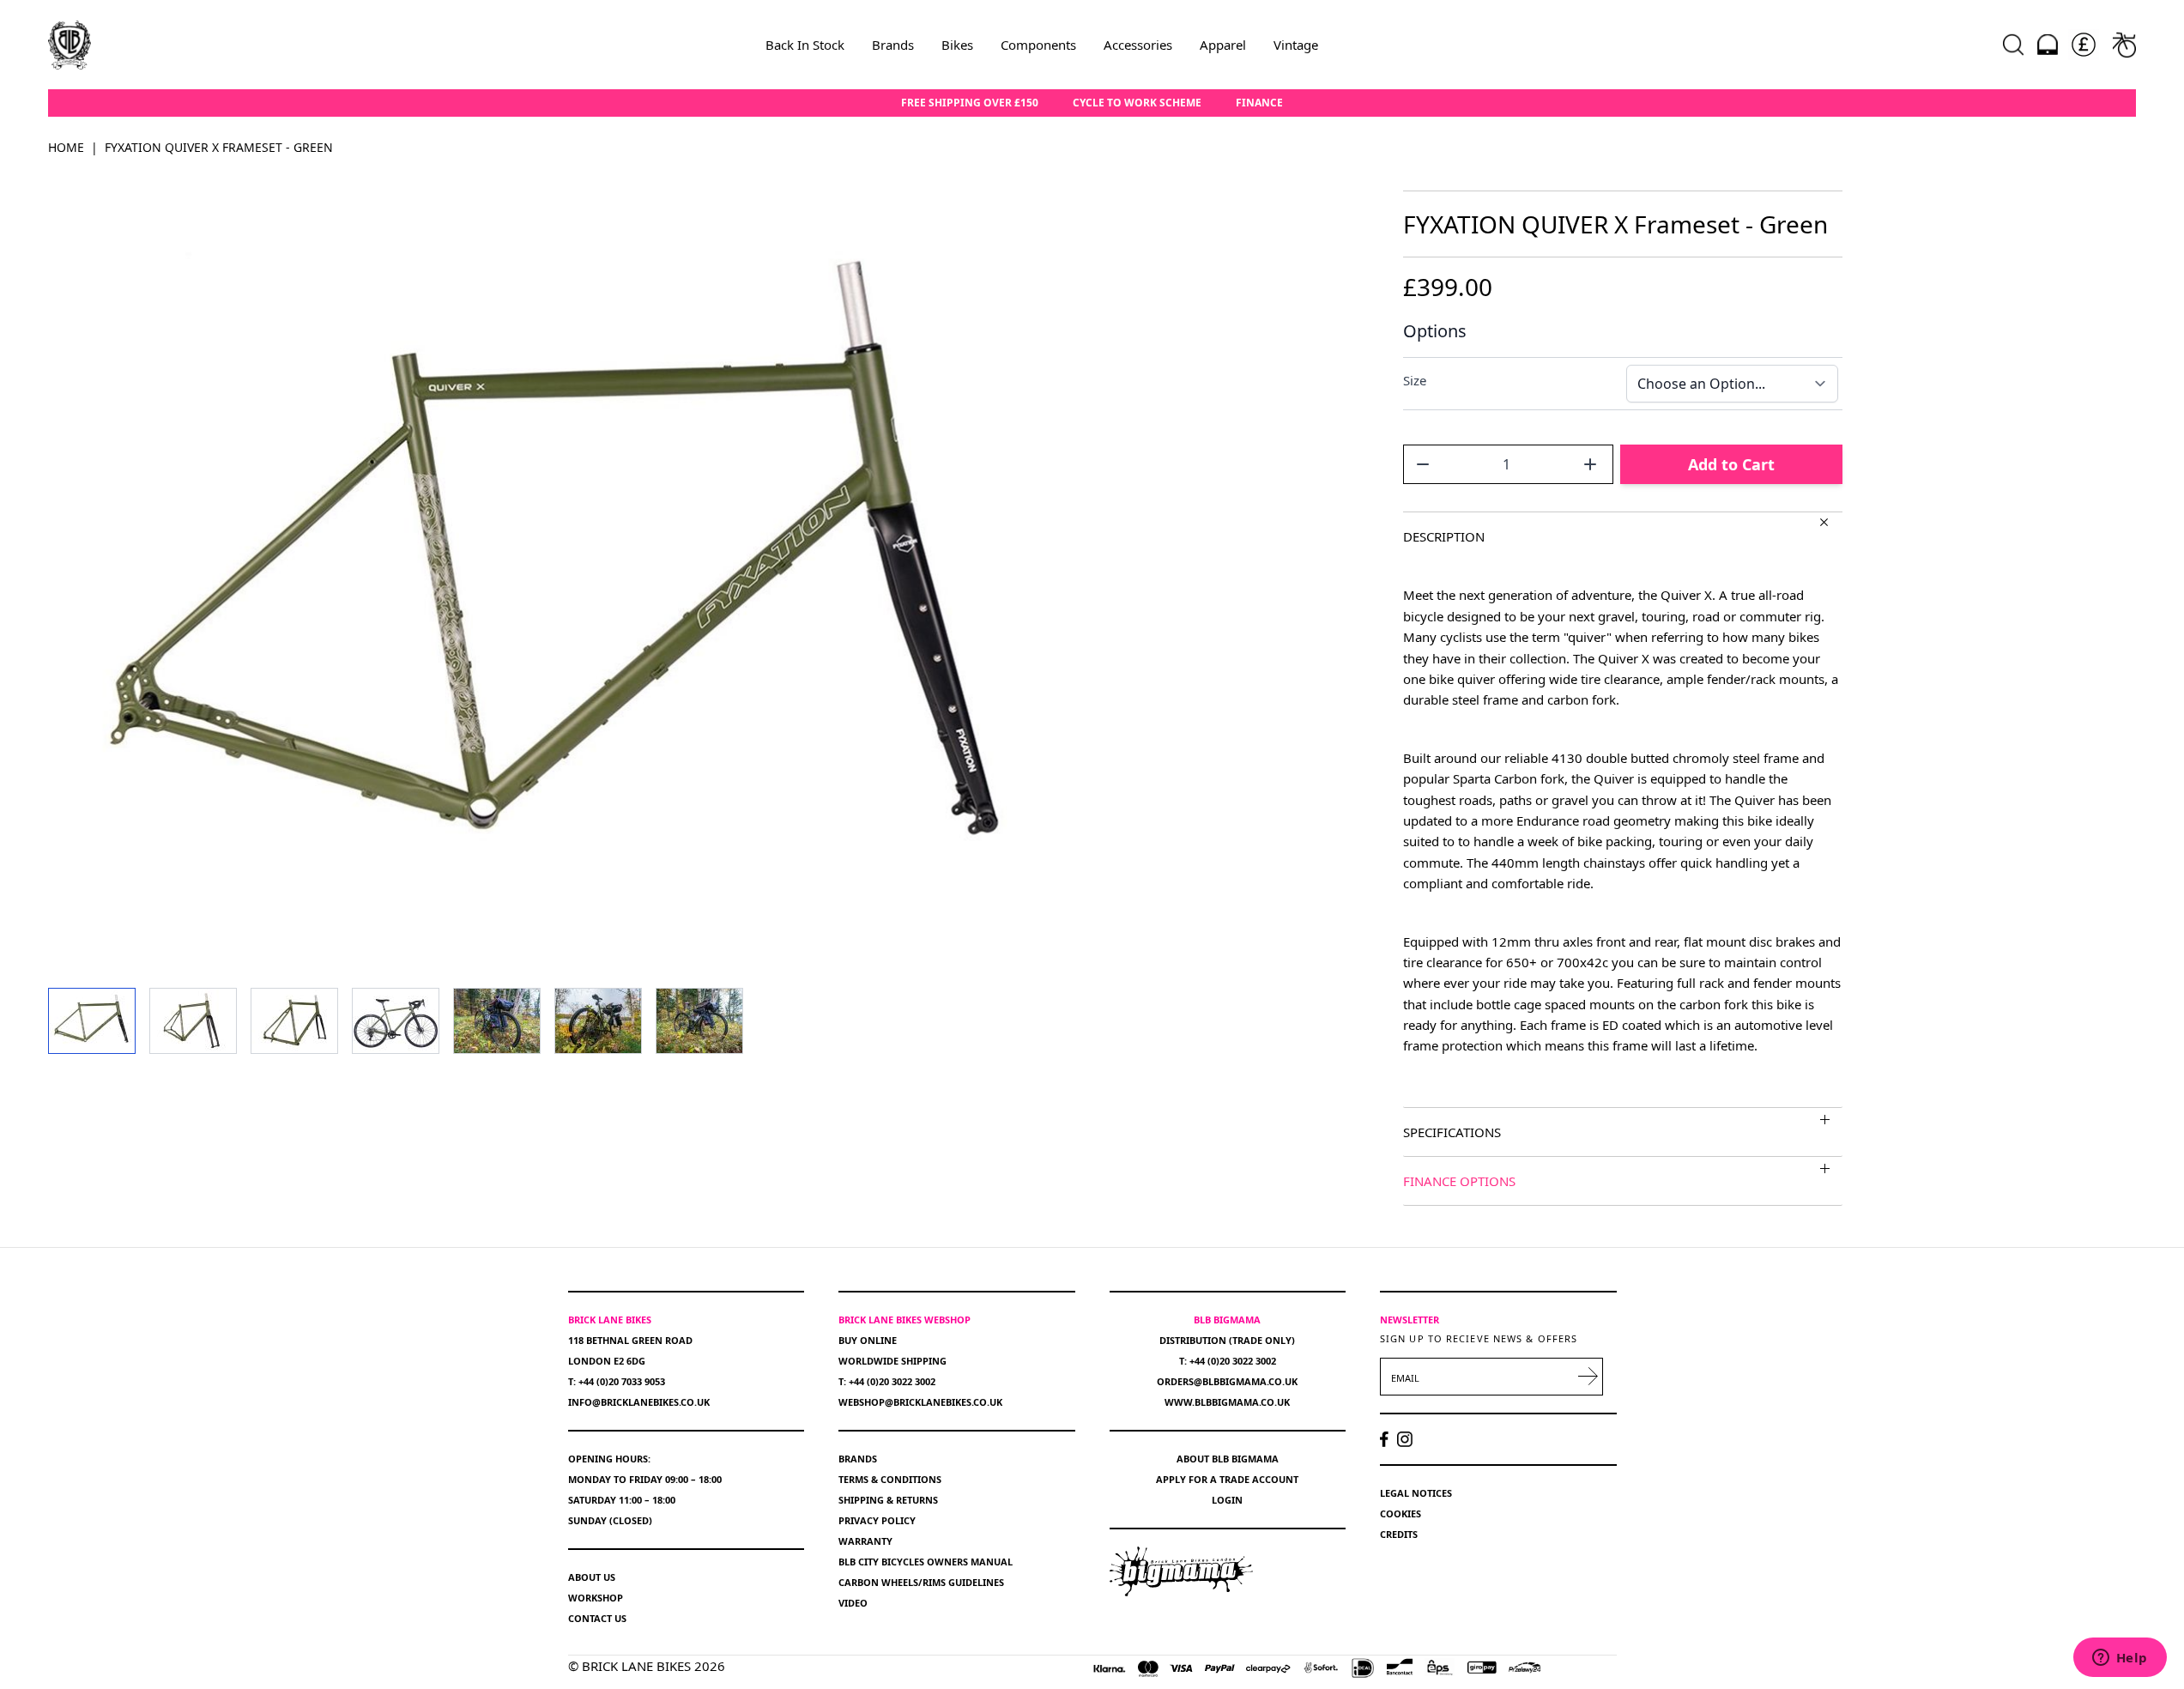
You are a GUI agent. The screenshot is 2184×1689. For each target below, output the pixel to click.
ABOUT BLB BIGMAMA (1228, 1459)
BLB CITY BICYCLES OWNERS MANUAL (926, 1562)
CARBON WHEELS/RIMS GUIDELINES (921, 1582)
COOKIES (1401, 1513)
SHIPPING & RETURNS (888, 1500)
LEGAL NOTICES (1416, 1493)
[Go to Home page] (70, 45)
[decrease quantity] (1423, 464)
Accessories (1138, 45)
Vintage (1296, 45)
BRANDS (858, 1459)
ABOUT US (592, 1577)
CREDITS (1399, 1534)
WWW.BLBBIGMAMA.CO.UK (1227, 1402)
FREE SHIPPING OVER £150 (970, 103)
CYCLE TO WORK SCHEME (1137, 103)
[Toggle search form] (2013, 45)
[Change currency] (2084, 45)
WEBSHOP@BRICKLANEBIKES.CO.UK (920, 1402)
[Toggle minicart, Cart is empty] (2124, 45)
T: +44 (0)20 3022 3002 (887, 1381)
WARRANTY (865, 1541)
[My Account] (2048, 45)
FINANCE (1259, 103)
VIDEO (853, 1603)
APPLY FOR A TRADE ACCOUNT (1227, 1479)
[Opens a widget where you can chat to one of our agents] (2120, 1659)
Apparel (1223, 45)
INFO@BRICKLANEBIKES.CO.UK (639, 1402)
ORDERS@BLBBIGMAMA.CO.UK (1227, 1381)
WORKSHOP (596, 1598)
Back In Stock (805, 45)
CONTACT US (597, 1618)
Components (1038, 45)
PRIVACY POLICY (877, 1520)
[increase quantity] (1590, 464)
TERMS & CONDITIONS (890, 1479)
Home (66, 147)
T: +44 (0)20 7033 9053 (617, 1381)
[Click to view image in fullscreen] (562, 575)
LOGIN (1227, 1500)
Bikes (957, 45)
